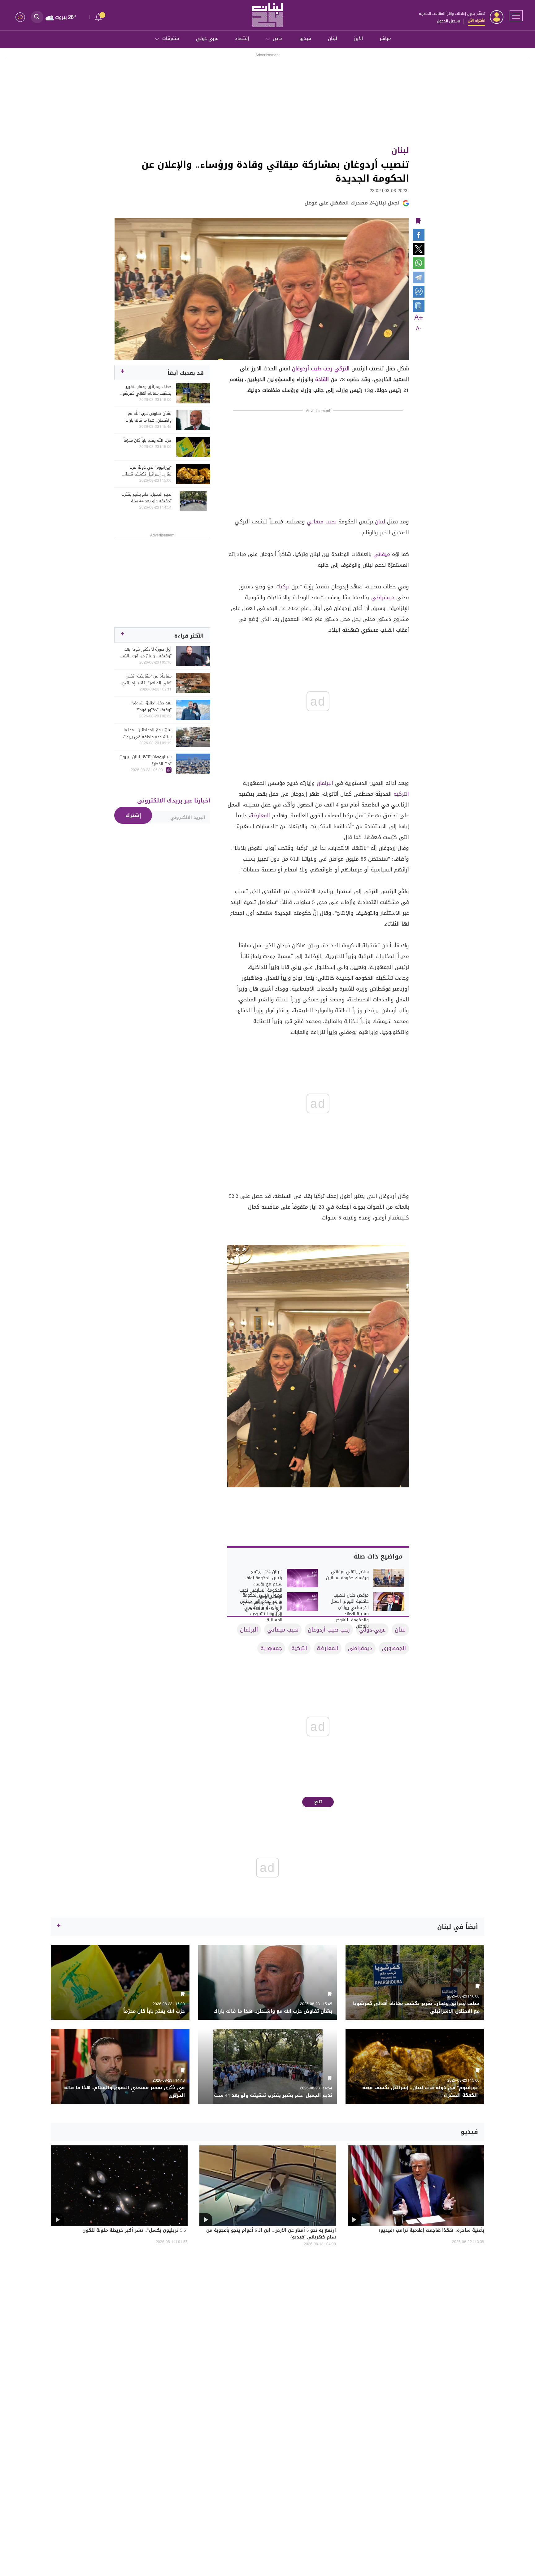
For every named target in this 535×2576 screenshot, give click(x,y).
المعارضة (260, 815)
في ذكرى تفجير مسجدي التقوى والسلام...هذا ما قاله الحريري (124, 2092)
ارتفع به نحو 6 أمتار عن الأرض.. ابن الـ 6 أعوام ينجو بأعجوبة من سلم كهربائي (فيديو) (271, 2234)
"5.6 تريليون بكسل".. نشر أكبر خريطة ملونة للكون (135, 2231)
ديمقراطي (383, 597)
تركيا (284, 587)
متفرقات (171, 38)
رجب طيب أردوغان (312, 368)
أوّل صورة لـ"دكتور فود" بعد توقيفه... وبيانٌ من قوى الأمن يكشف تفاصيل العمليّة (146, 653)
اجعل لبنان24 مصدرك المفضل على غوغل (352, 203)
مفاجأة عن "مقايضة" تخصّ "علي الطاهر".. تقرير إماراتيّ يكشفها (147, 680)
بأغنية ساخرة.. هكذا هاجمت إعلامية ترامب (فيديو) (432, 2231)
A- (419, 329)
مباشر (385, 38)
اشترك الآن (476, 20)
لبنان (333, 38)
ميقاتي (382, 554)
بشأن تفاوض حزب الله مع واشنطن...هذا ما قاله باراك (148, 417)
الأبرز (358, 38)
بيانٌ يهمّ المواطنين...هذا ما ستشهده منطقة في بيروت (147, 733)
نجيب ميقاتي (322, 522)
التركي (342, 368)
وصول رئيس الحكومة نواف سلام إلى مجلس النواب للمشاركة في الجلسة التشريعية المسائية (261, 1608)
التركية (401, 794)
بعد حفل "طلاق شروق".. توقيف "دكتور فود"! (150, 707)
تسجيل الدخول (448, 21)
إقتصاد (242, 38)
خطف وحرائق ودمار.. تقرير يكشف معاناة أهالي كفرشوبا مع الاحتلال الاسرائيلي (146, 390)
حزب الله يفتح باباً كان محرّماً (148, 441)
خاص (278, 38)
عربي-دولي (207, 38)
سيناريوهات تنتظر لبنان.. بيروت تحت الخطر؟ (146, 760)
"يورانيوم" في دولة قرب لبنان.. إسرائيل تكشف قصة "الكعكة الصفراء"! (148, 471)
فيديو (305, 38)
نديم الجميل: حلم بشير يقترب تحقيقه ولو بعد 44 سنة (146, 498)
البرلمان (325, 783)
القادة (322, 379)
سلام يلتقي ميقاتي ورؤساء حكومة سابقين (347, 1575)
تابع (318, 1802)
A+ (419, 318)
